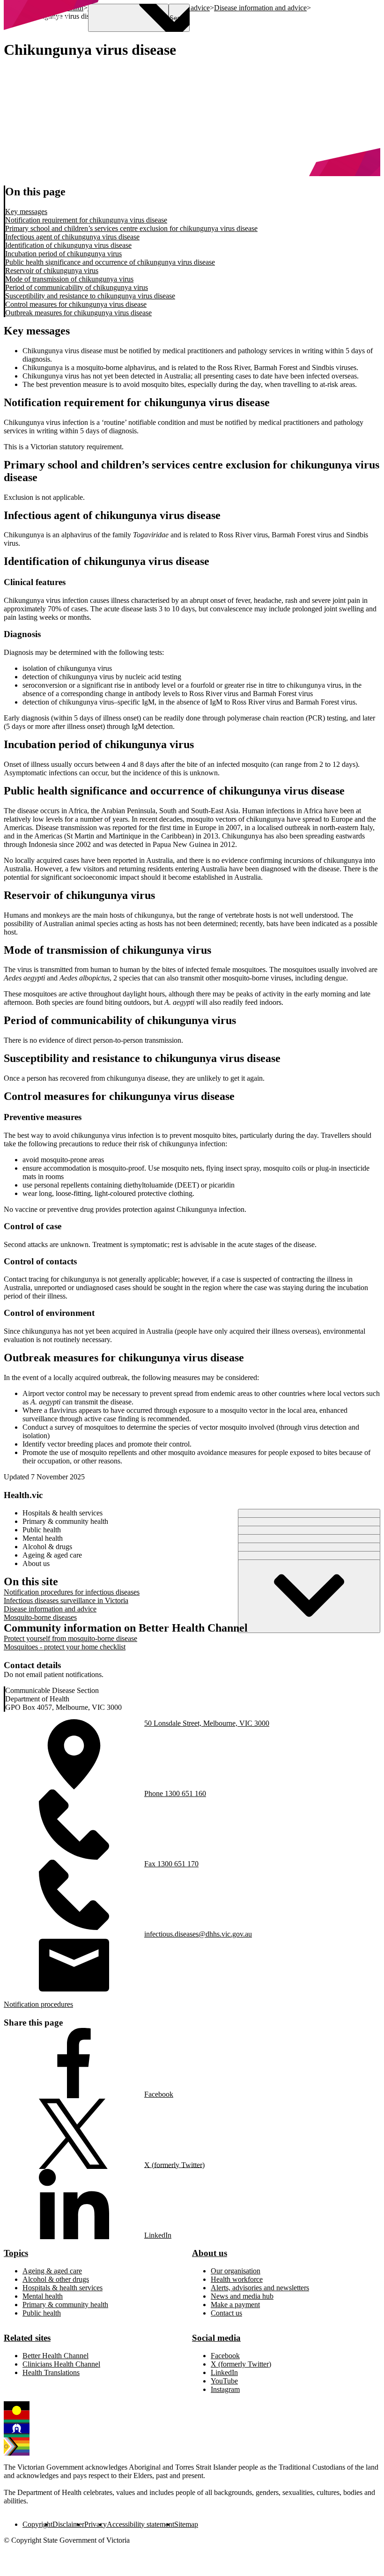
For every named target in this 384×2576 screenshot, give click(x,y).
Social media (216, 2338)
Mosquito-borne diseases (40, 1617)
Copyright (37, 2524)
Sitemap (186, 2524)
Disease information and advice (50, 1609)
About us (210, 2253)
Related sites (27, 2338)
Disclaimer (68, 2524)
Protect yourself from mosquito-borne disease (70, 1638)
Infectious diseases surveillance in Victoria (66, 1600)
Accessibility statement (140, 2524)
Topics (16, 2253)
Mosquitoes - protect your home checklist (65, 1647)
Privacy (96, 2524)
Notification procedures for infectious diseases (72, 1592)
